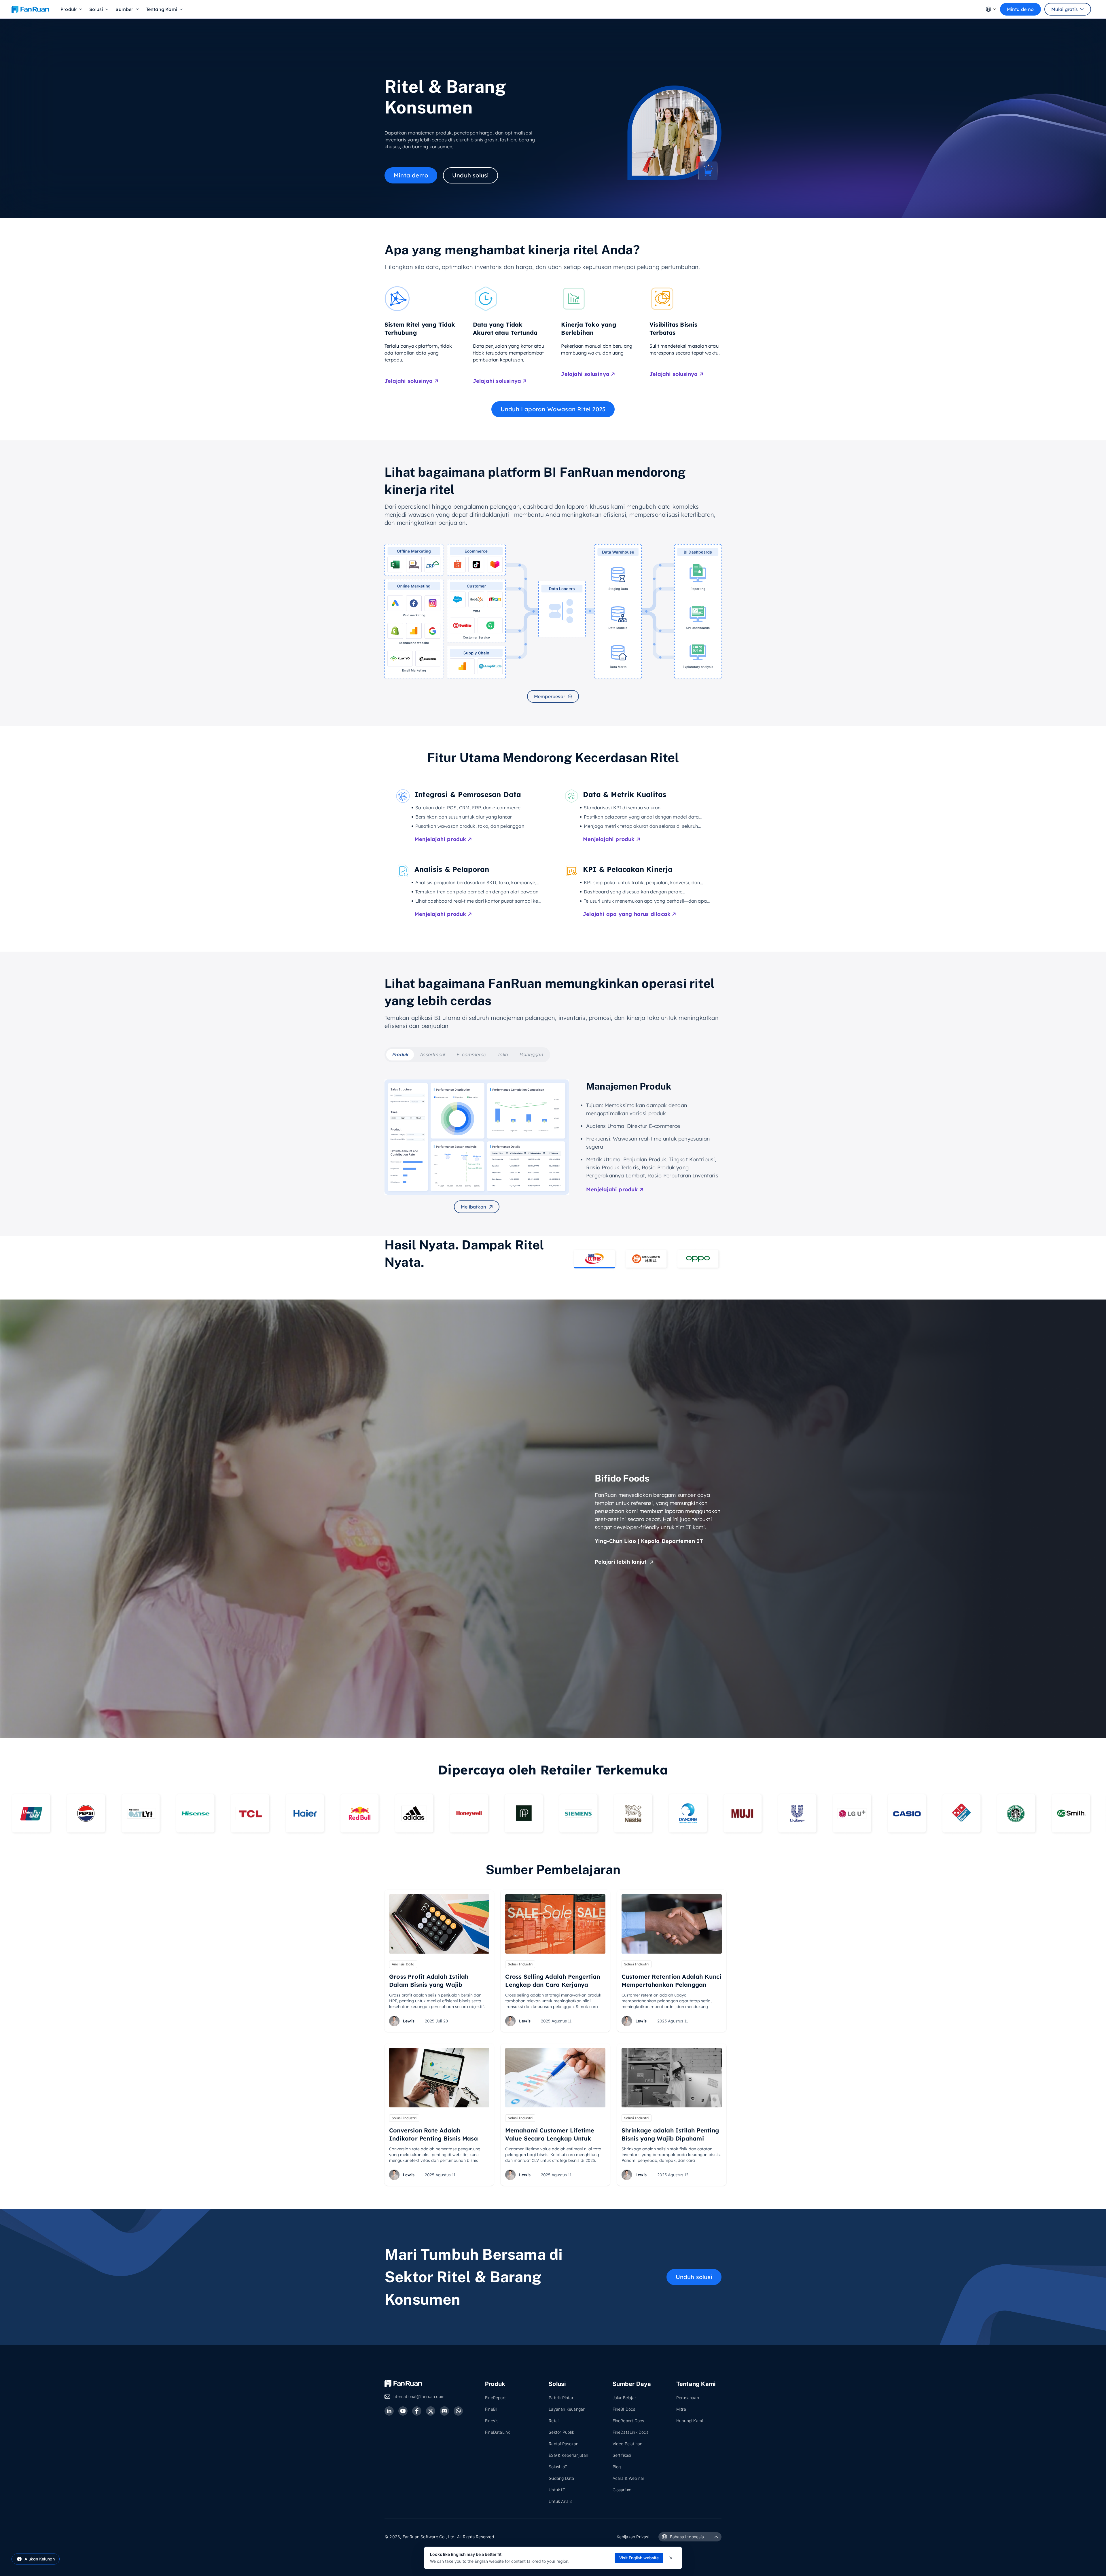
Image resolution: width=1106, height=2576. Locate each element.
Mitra (681, 2409)
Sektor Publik (561, 2432)
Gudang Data (561, 2478)
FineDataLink (497, 2432)
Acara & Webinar (629, 2478)
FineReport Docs (628, 2421)
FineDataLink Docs (630, 2432)
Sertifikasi (622, 2455)
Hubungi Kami (690, 2421)
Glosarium (622, 2490)
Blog (617, 2467)
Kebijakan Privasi (633, 2537)
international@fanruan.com (418, 2396)
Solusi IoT (558, 2467)
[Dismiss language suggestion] (671, 2558)
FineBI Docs (624, 2409)
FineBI (491, 2409)
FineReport (495, 2398)
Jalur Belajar (624, 2398)
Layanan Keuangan (567, 2409)
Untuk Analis (560, 2501)
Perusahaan (688, 2398)
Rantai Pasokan (564, 2444)
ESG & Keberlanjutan (568, 2455)
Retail (554, 2421)
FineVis (492, 2421)
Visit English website (639, 2558)
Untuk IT (557, 2490)
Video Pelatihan (628, 2444)
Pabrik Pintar (561, 2398)
